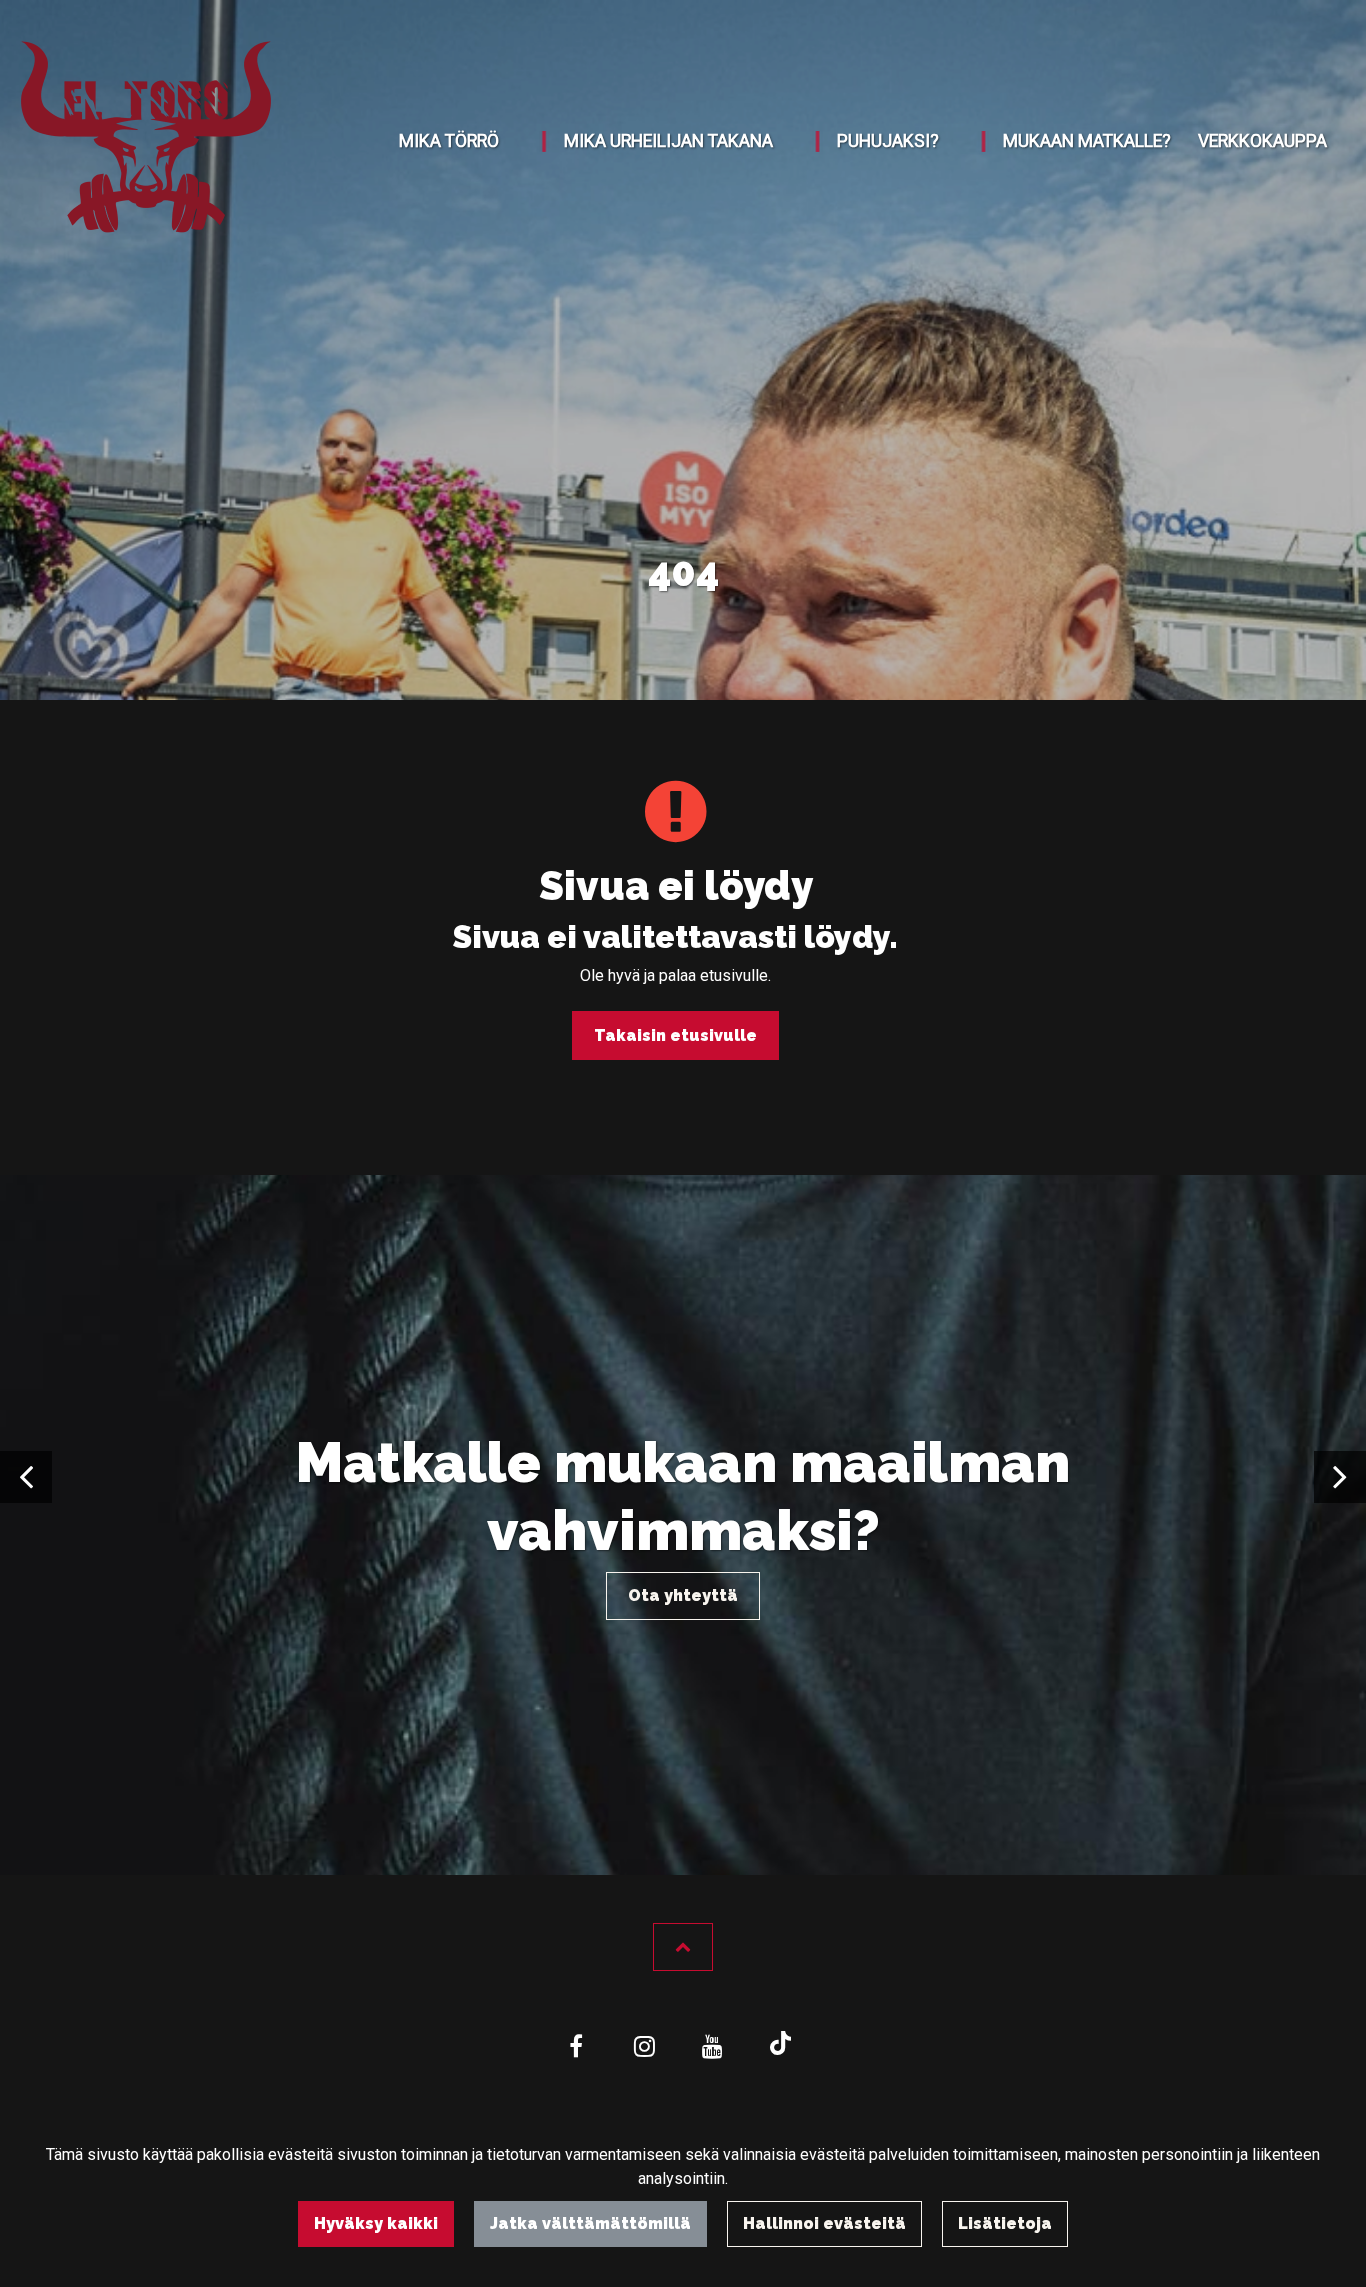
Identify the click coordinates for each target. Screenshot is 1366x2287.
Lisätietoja (1005, 2223)
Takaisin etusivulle (675, 1035)
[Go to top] (683, 1947)
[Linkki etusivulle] (146, 141)
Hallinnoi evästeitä (824, 2223)
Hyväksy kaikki (376, 2223)
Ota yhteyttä (683, 1595)
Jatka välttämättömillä (590, 2223)
